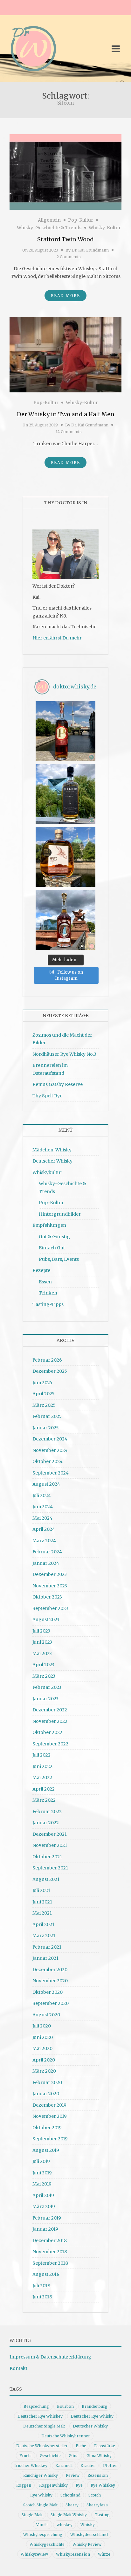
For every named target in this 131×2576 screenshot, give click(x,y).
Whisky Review (87, 2544)
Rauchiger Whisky (41, 2475)
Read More (65, 296)
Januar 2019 (45, 2229)
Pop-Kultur (81, 220)
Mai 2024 (42, 1518)
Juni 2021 (42, 1902)
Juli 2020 (42, 2026)
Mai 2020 (42, 2048)
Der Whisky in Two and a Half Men (66, 414)
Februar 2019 (47, 2218)
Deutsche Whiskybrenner (66, 2436)
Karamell (64, 2466)
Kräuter (88, 2466)
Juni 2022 (42, 1766)
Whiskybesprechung (43, 2535)
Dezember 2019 (49, 2105)
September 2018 (50, 2263)
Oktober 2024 (48, 1461)
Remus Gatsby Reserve (58, 1084)
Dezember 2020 (50, 1970)
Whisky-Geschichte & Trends (49, 228)
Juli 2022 (41, 1755)
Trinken (48, 1293)
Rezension (98, 2475)
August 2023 (46, 1619)
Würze (104, 2554)
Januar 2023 (45, 1699)
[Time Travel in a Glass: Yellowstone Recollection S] (65, 920)
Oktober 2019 (47, 2128)
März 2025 (44, 1405)
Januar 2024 (46, 1563)
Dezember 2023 (50, 1574)
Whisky (88, 2525)
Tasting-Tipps (48, 1304)
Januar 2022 (46, 1823)
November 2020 (50, 1981)
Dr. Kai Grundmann (90, 250)
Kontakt (18, 2368)
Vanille (42, 2525)
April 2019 (43, 2195)
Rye (79, 2485)
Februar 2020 (47, 2082)
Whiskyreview (34, 2554)
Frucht (26, 2456)
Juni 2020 (43, 2037)
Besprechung (36, 2406)
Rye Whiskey (103, 2485)
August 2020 (46, 2015)
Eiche (81, 2446)
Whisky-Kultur (105, 228)
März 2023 (44, 1676)
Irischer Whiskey (31, 2466)
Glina (74, 2456)
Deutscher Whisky (52, 1161)
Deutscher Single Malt (44, 2426)
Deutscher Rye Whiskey (40, 2416)
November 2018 (50, 2252)
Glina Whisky (99, 2456)
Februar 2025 (47, 1416)
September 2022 (50, 1744)
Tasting (102, 2515)
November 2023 (50, 1586)
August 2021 (46, 1879)
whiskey (65, 2525)
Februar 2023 (47, 1687)
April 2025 (44, 1394)
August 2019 (46, 2150)
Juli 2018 (41, 2286)
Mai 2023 (42, 1654)
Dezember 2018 (50, 2241)
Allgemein (49, 220)
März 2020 (44, 2071)
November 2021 (50, 1845)
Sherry (72, 2505)
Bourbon (65, 2406)
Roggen (24, 2485)
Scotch (95, 2495)
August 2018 (46, 2274)
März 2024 (44, 1541)
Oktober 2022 (47, 1732)
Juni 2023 (42, 1642)
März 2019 (44, 2207)
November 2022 (50, 1721)
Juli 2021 (41, 1890)
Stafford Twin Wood (65, 239)
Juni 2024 (43, 1507)
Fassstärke (105, 2446)
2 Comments (69, 257)
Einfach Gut (52, 1248)
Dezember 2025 (50, 1371)
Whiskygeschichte (47, 2544)
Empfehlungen (49, 1225)
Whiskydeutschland (89, 2535)
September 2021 (50, 1868)
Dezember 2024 (50, 1439)
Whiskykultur (47, 1172)
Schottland (70, 2495)
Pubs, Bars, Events (59, 1259)
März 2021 (44, 1936)
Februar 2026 (47, 1360)
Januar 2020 (46, 2094)
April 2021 (43, 1924)
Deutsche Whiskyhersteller (42, 2446)
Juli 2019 (41, 2161)
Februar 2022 (47, 1812)
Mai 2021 (42, 1913)
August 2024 (46, 1484)
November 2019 (50, 2116)
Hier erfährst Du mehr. (57, 638)
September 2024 (51, 1473)
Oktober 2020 (48, 1992)
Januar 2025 (46, 1428)
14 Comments (69, 432)
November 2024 (50, 1450)
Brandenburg (95, 2406)
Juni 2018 (42, 2297)
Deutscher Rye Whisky (92, 2416)
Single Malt (32, 2515)
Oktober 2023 (47, 1597)
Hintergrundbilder (60, 1214)
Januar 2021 (45, 1958)
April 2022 (44, 1789)
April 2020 (44, 2060)
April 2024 (44, 1529)
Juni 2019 (42, 2173)
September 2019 (50, 2139)
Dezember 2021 (50, 1834)
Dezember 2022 (50, 1710)
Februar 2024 (47, 1552)
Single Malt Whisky (69, 2515)
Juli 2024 (42, 1495)
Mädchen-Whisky (52, 1150)
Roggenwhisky (53, 2485)
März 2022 (44, 1800)
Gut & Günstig (54, 1237)
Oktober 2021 (47, 1857)
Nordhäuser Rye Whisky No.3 (64, 1054)
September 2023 (50, 1608)
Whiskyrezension (73, 2554)
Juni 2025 (42, 1383)
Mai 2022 (42, 1778)
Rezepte (41, 1270)
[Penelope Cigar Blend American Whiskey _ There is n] (65, 731)
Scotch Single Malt (40, 2505)
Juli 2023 (41, 1631)
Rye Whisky (41, 2495)
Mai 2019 (42, 2184)
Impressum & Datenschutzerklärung (50, 2357)
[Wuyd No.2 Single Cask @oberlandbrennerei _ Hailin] (65, 857)
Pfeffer (110, 2466)
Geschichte (50, 2456)
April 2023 (43, 1665)
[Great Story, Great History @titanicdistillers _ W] (65, 794)
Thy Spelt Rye (47, 1096)
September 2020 (51, 2003)
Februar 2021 (47, 1947)
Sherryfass (97, 2505)
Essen (45, 1282)
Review (73, 2475)
